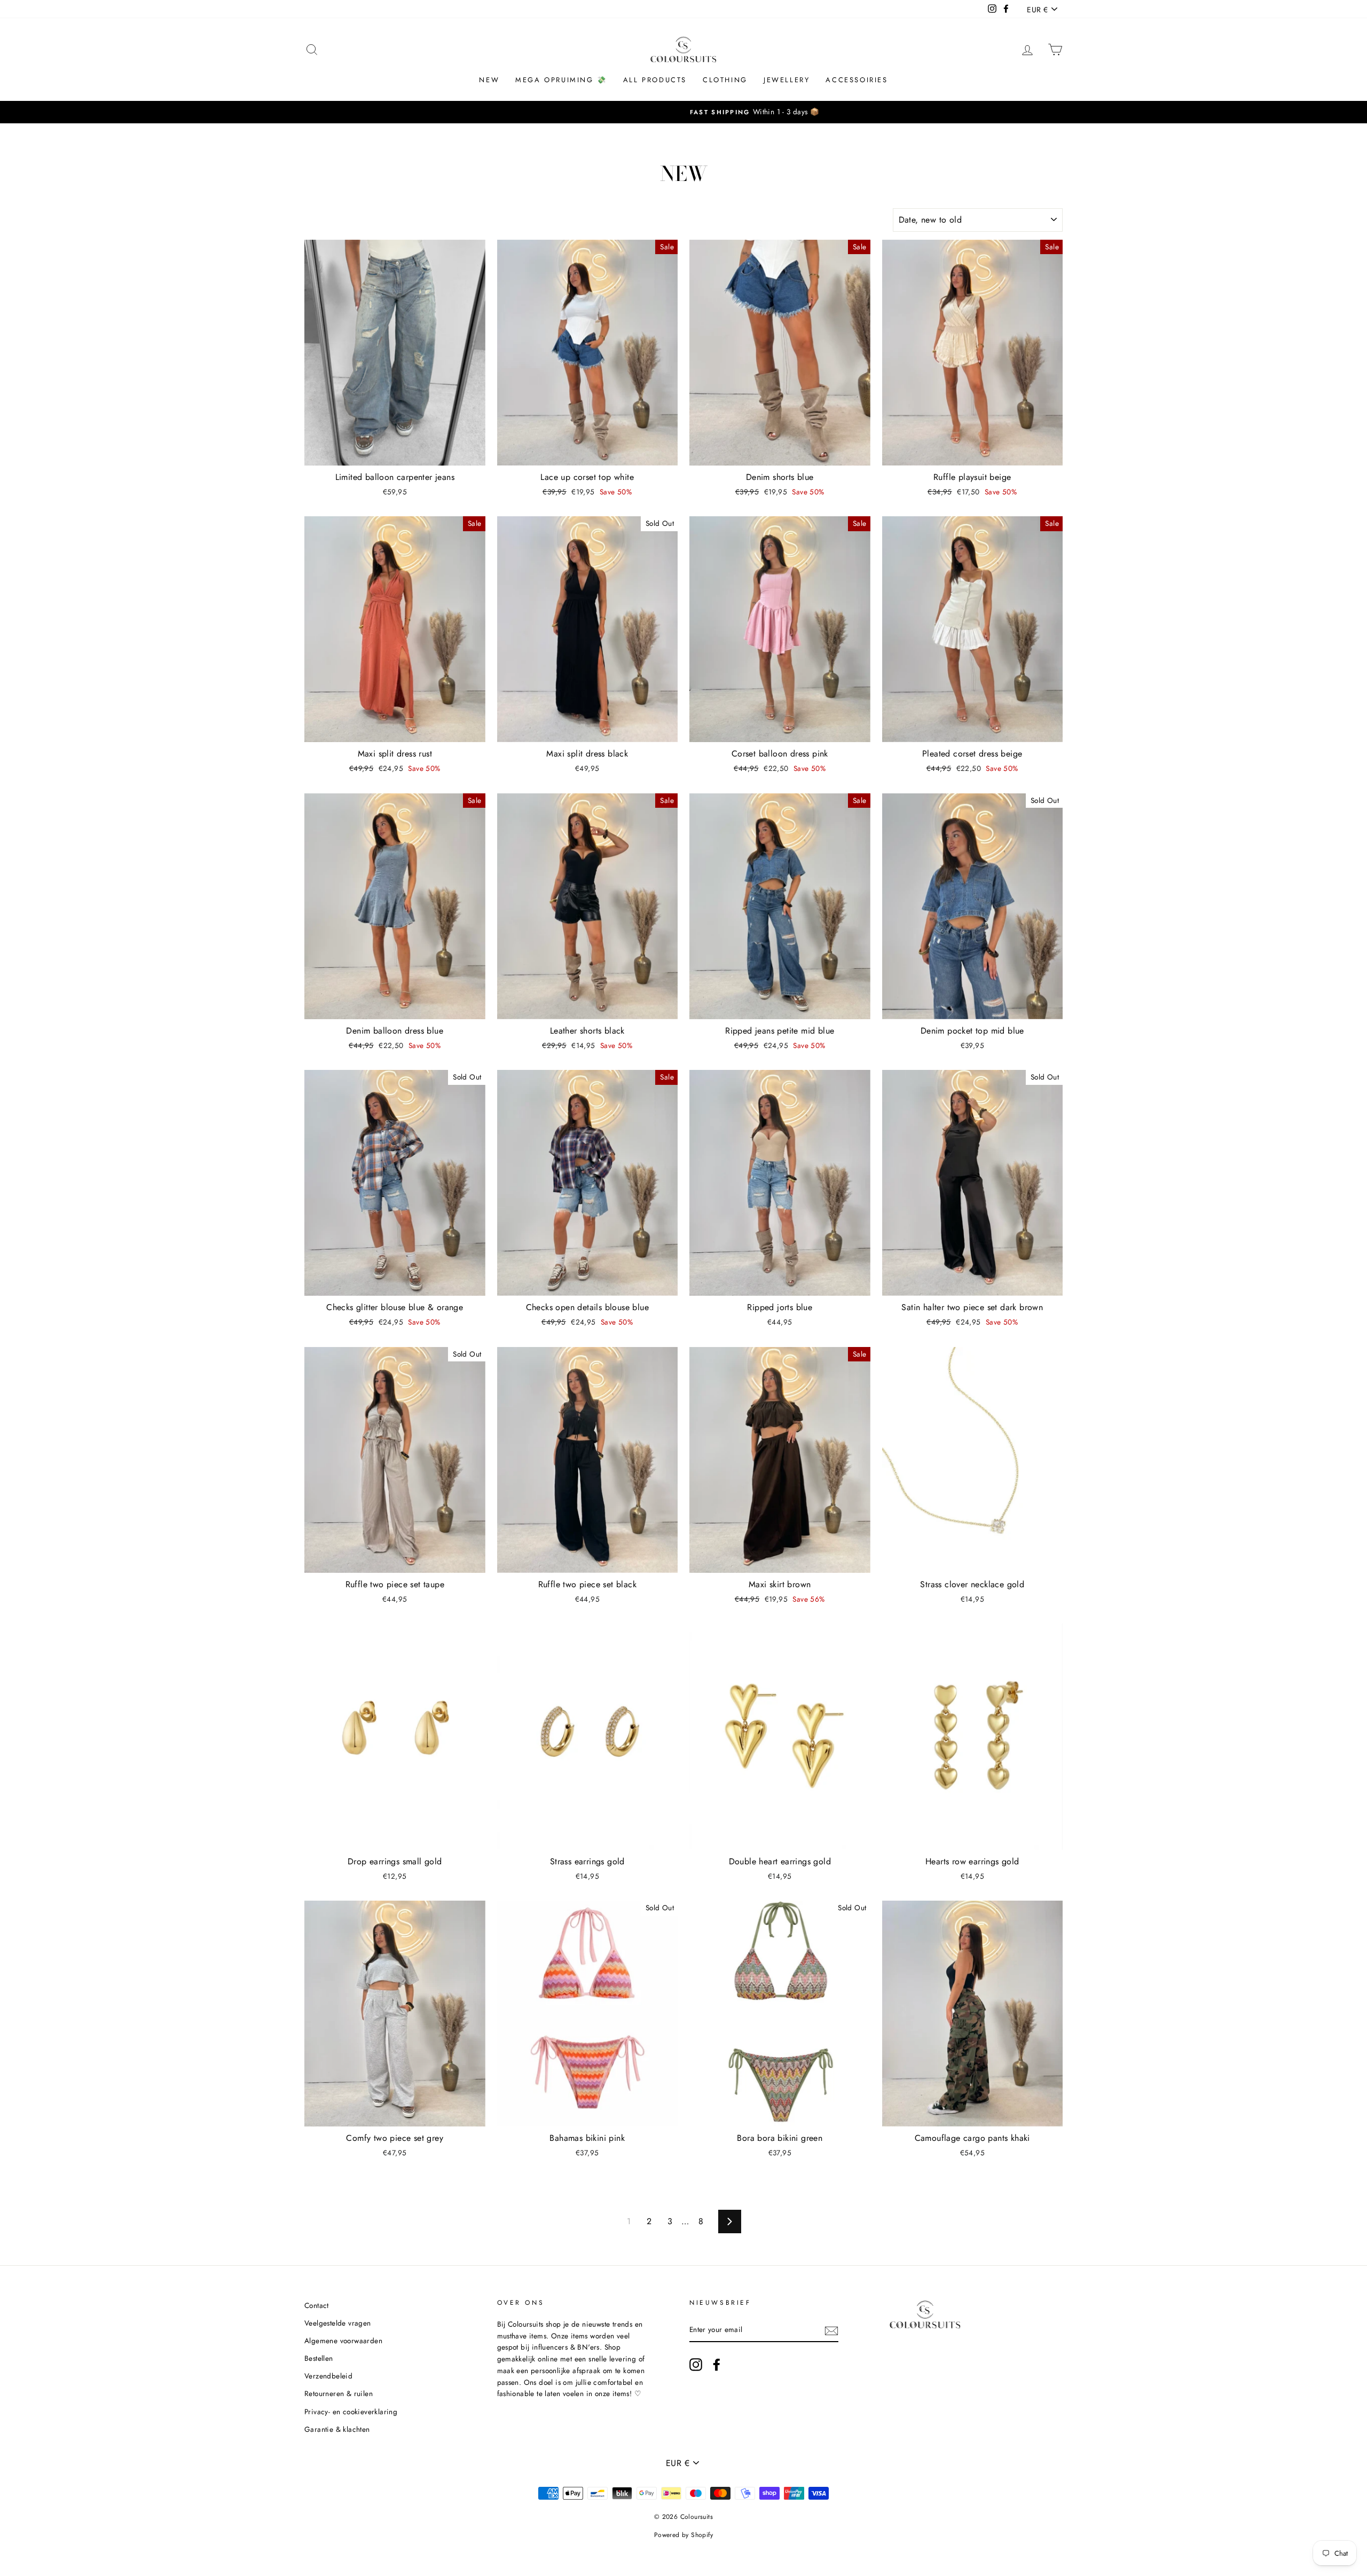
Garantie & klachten (337, 2429)
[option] (683, 112)
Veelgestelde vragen (338, 2323)
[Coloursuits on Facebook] (717, 2365)
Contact (317, 2305)
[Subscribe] (831, 2330)
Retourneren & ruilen (339, 2393)
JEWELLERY (787, 80)
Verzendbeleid (328, 2376)
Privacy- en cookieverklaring (351, 2412)
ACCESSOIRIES (857, 80)
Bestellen (319, 2358)
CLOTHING (725, 80)
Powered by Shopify (683, 2535)
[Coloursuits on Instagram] (696, 2365)
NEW (489, 80)
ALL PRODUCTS (655, 80)
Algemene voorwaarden (343, 2341)
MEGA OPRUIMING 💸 (561, 80)
